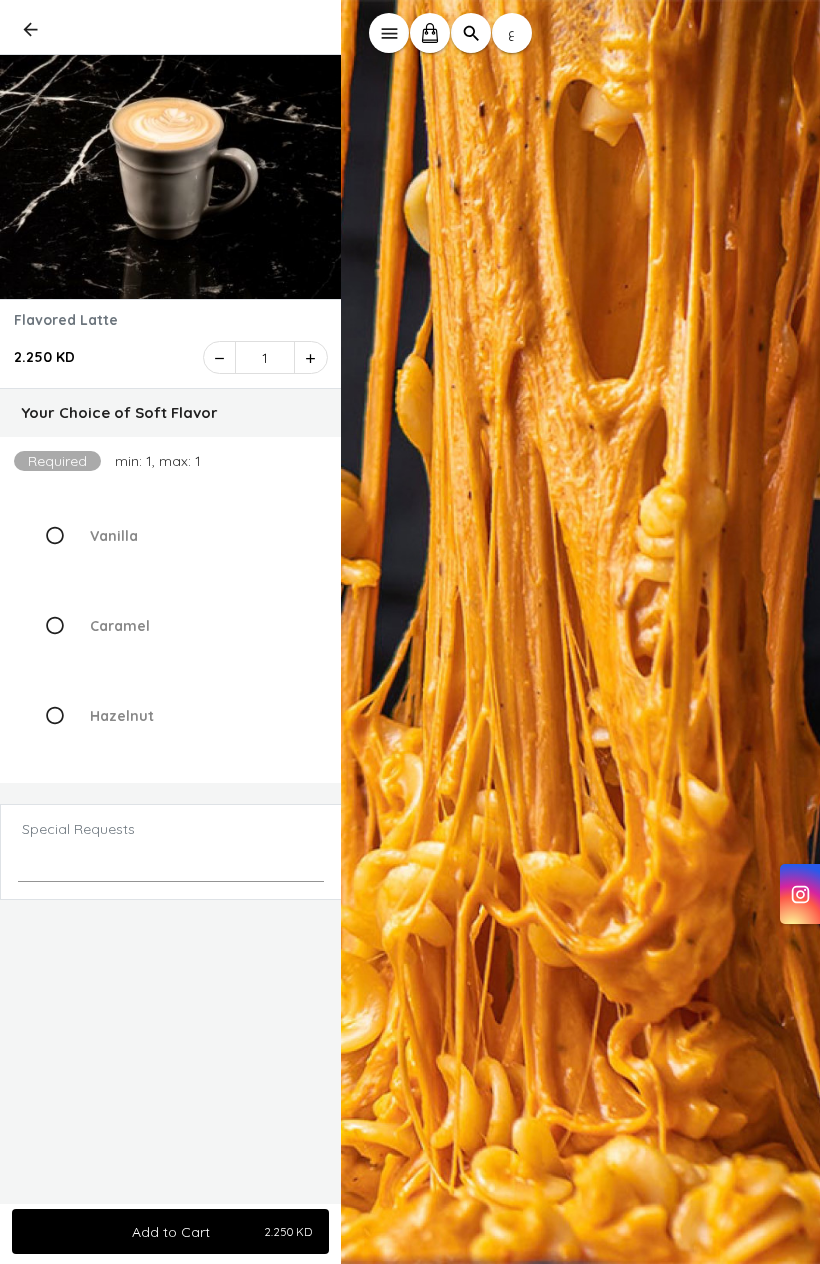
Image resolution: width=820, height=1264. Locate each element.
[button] (171, 413)
